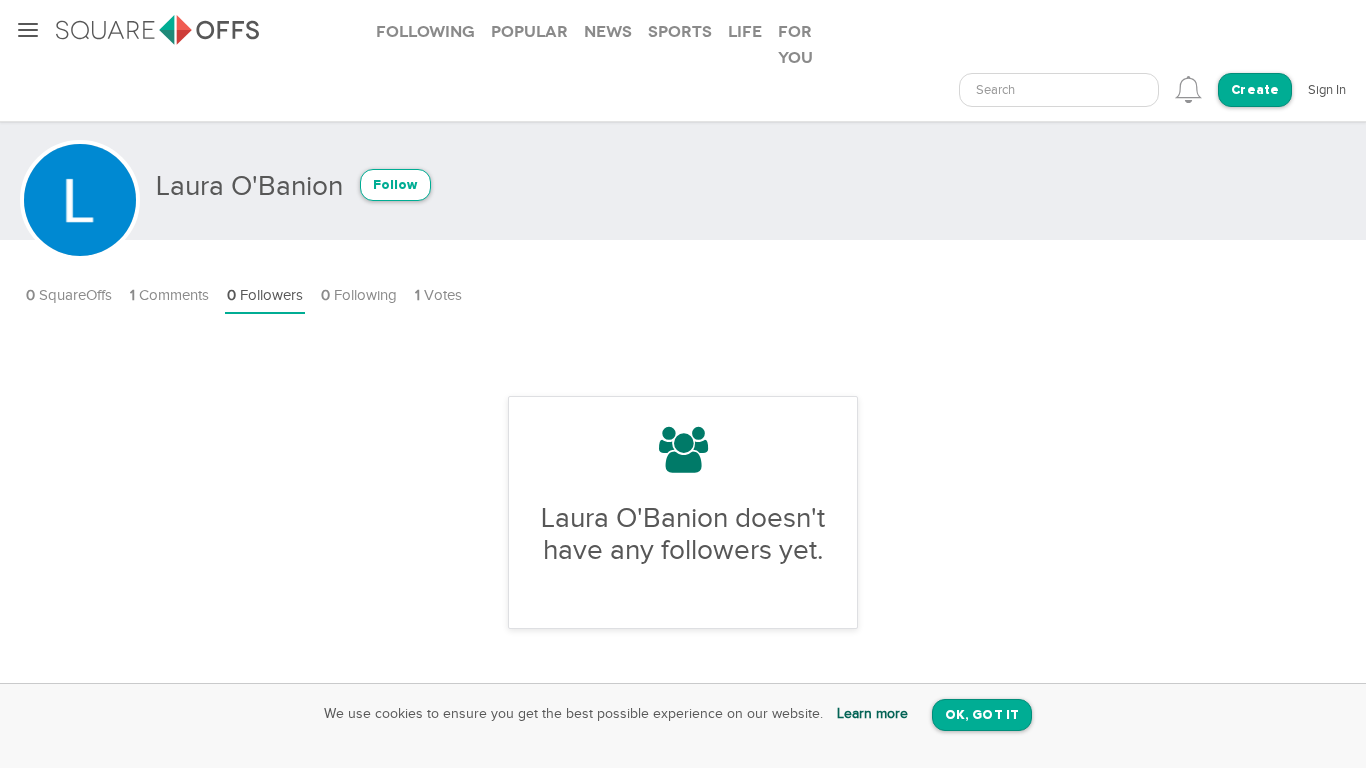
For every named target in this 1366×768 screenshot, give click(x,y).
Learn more (872, 714)
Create (1255, 90)
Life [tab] (745, 32)
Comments (169, 295)
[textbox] (1059, 90)
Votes (438, 295)
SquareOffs (69, 295)
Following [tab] (425, 32)
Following (359, 295)
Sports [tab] (680, 32)
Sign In (1327, 90)
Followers (265, 295)
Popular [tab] (529, 32)
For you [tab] (795, 45)
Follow (395, 185)
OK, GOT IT (982, 715)
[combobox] (1059, 90)
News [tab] (608, 32)
